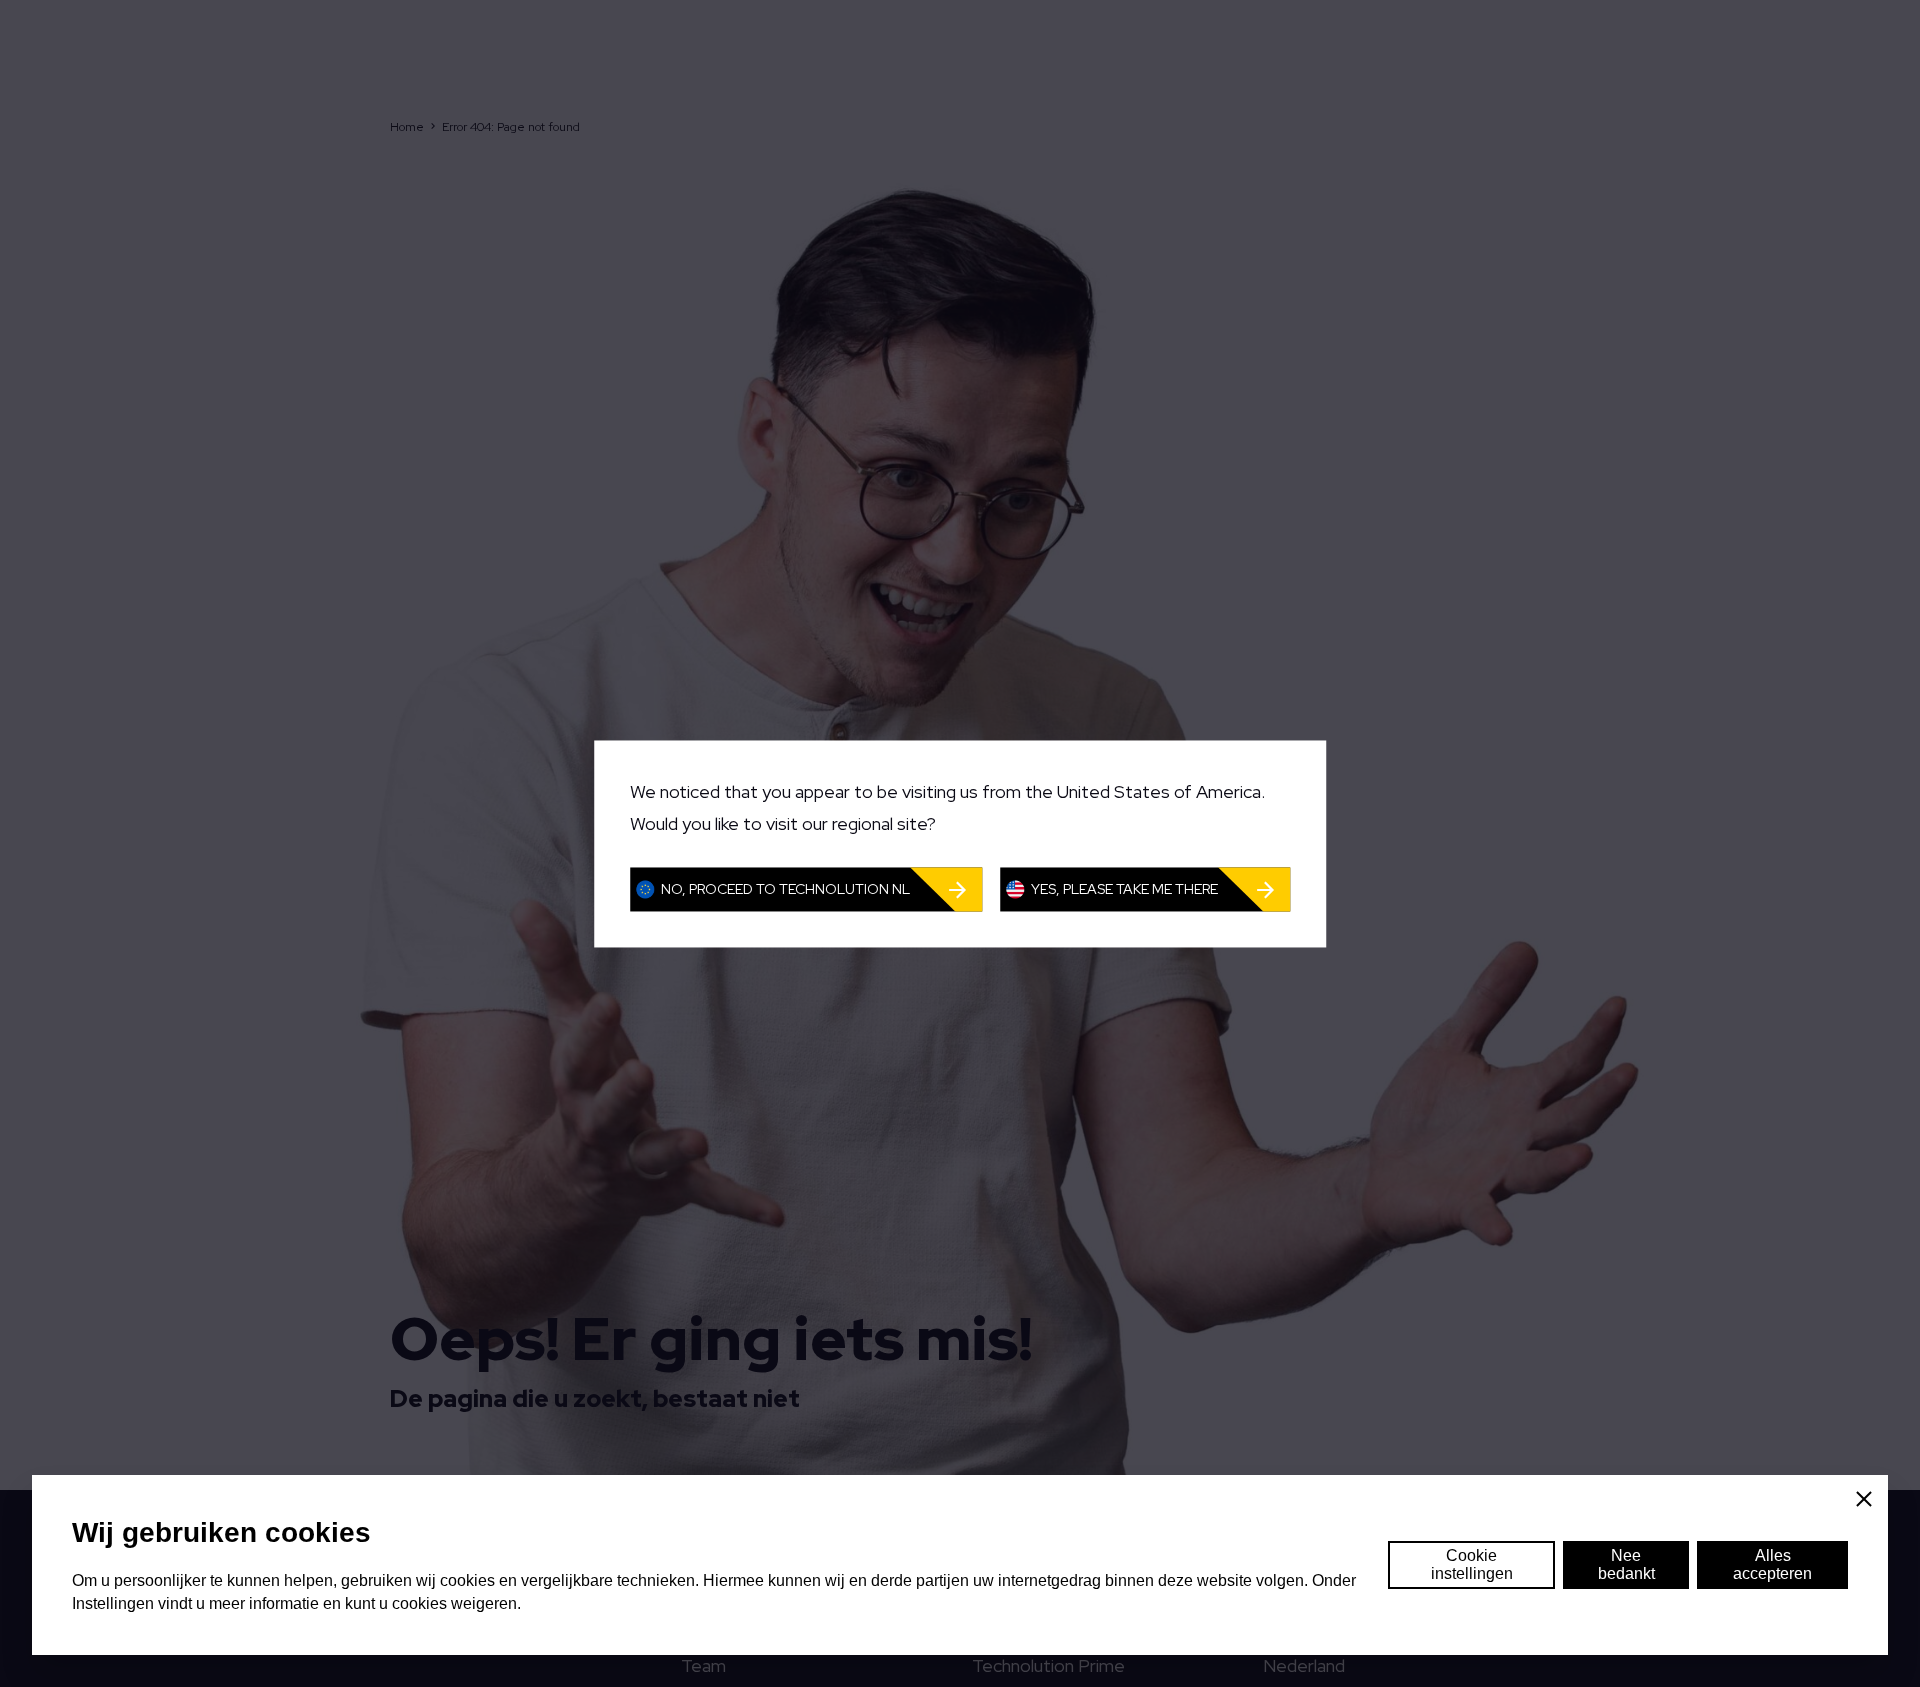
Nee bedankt (1626, 1564)
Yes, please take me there (1124, 889)
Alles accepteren (1772, 1564)
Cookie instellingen (1472, 1564)
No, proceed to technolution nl (785, 889)
